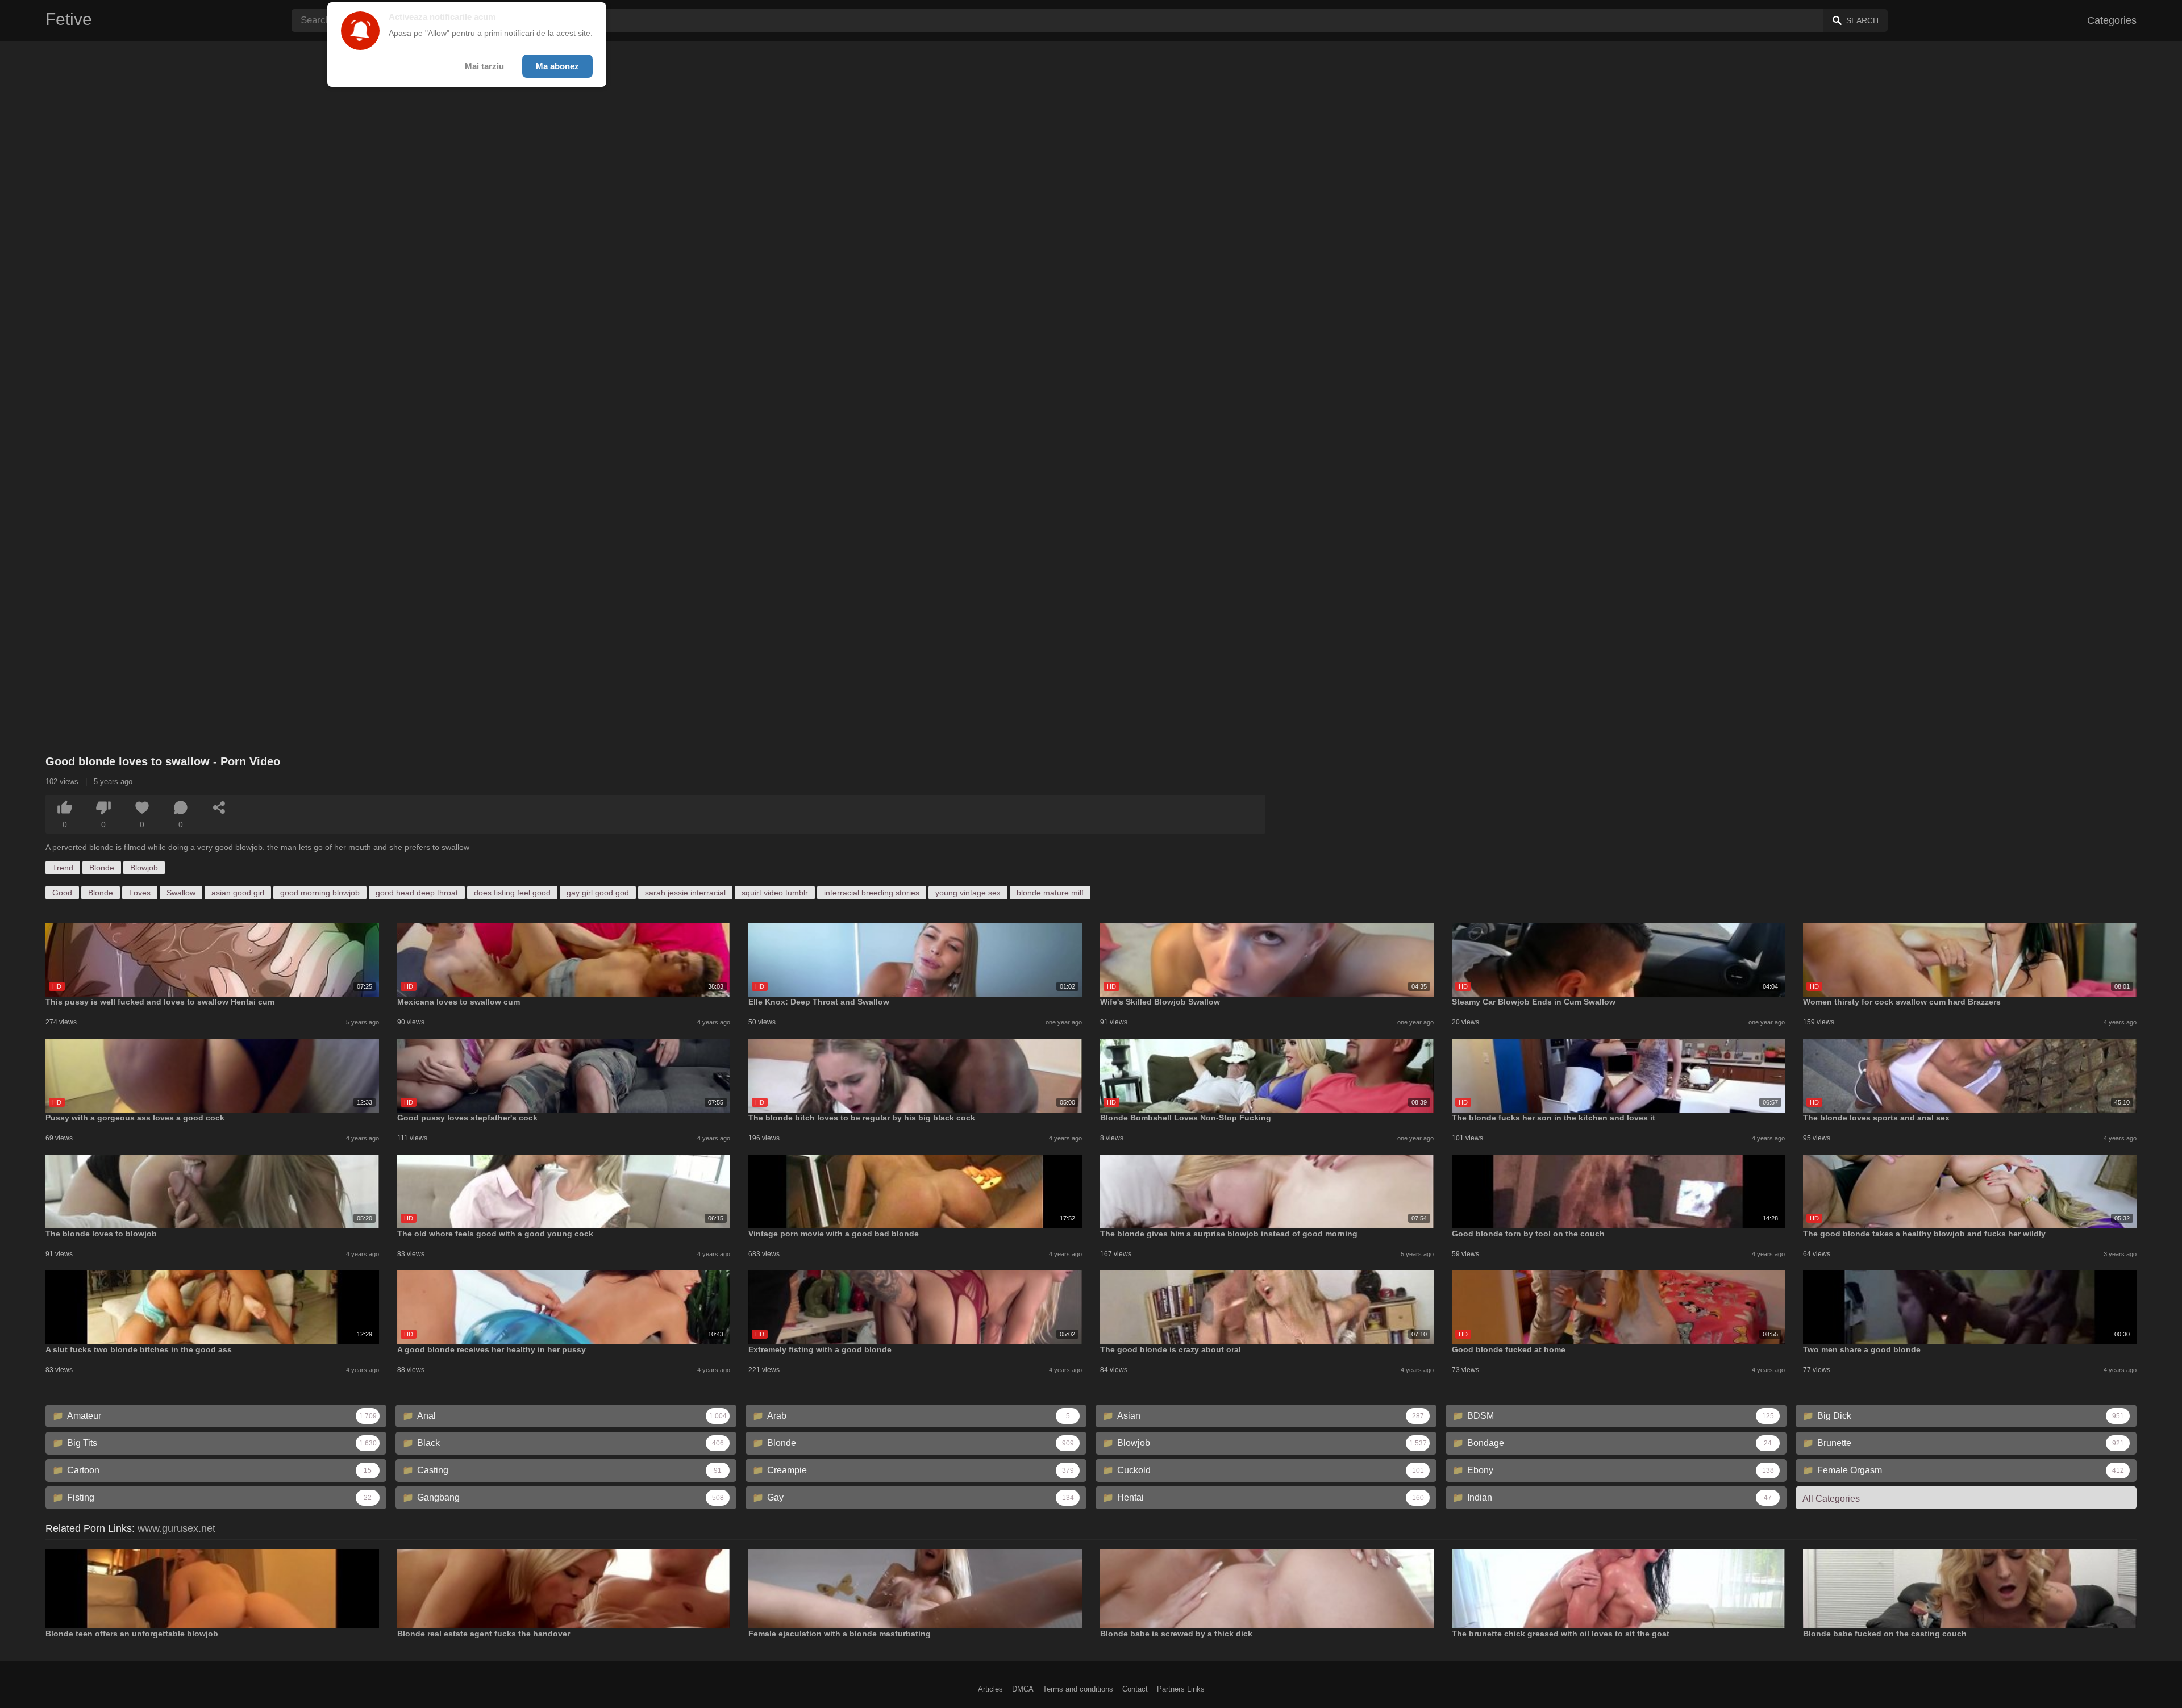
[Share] (219, 807)
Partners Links (1181, 1689)
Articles (990, 1689)
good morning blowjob (320, 893)
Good (62, 893)
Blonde (102, 868)
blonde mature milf (1050, 893)
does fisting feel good (512, 893)
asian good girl (238, 893)
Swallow (181, 893)
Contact (1135, 1689)
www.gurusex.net (176, 1528)
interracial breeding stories (872, 893)
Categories (2112, 20)
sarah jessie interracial (685, 893)
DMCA (1023, 1689)
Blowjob (144, 868)
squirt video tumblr (775, 893)
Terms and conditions (1078, 1689)
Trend (63, 868)
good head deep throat (417, 893)
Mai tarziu (484, 66)
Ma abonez (557, 66)
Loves (140, 893)
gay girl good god (598, 893)
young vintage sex (968, 893)
